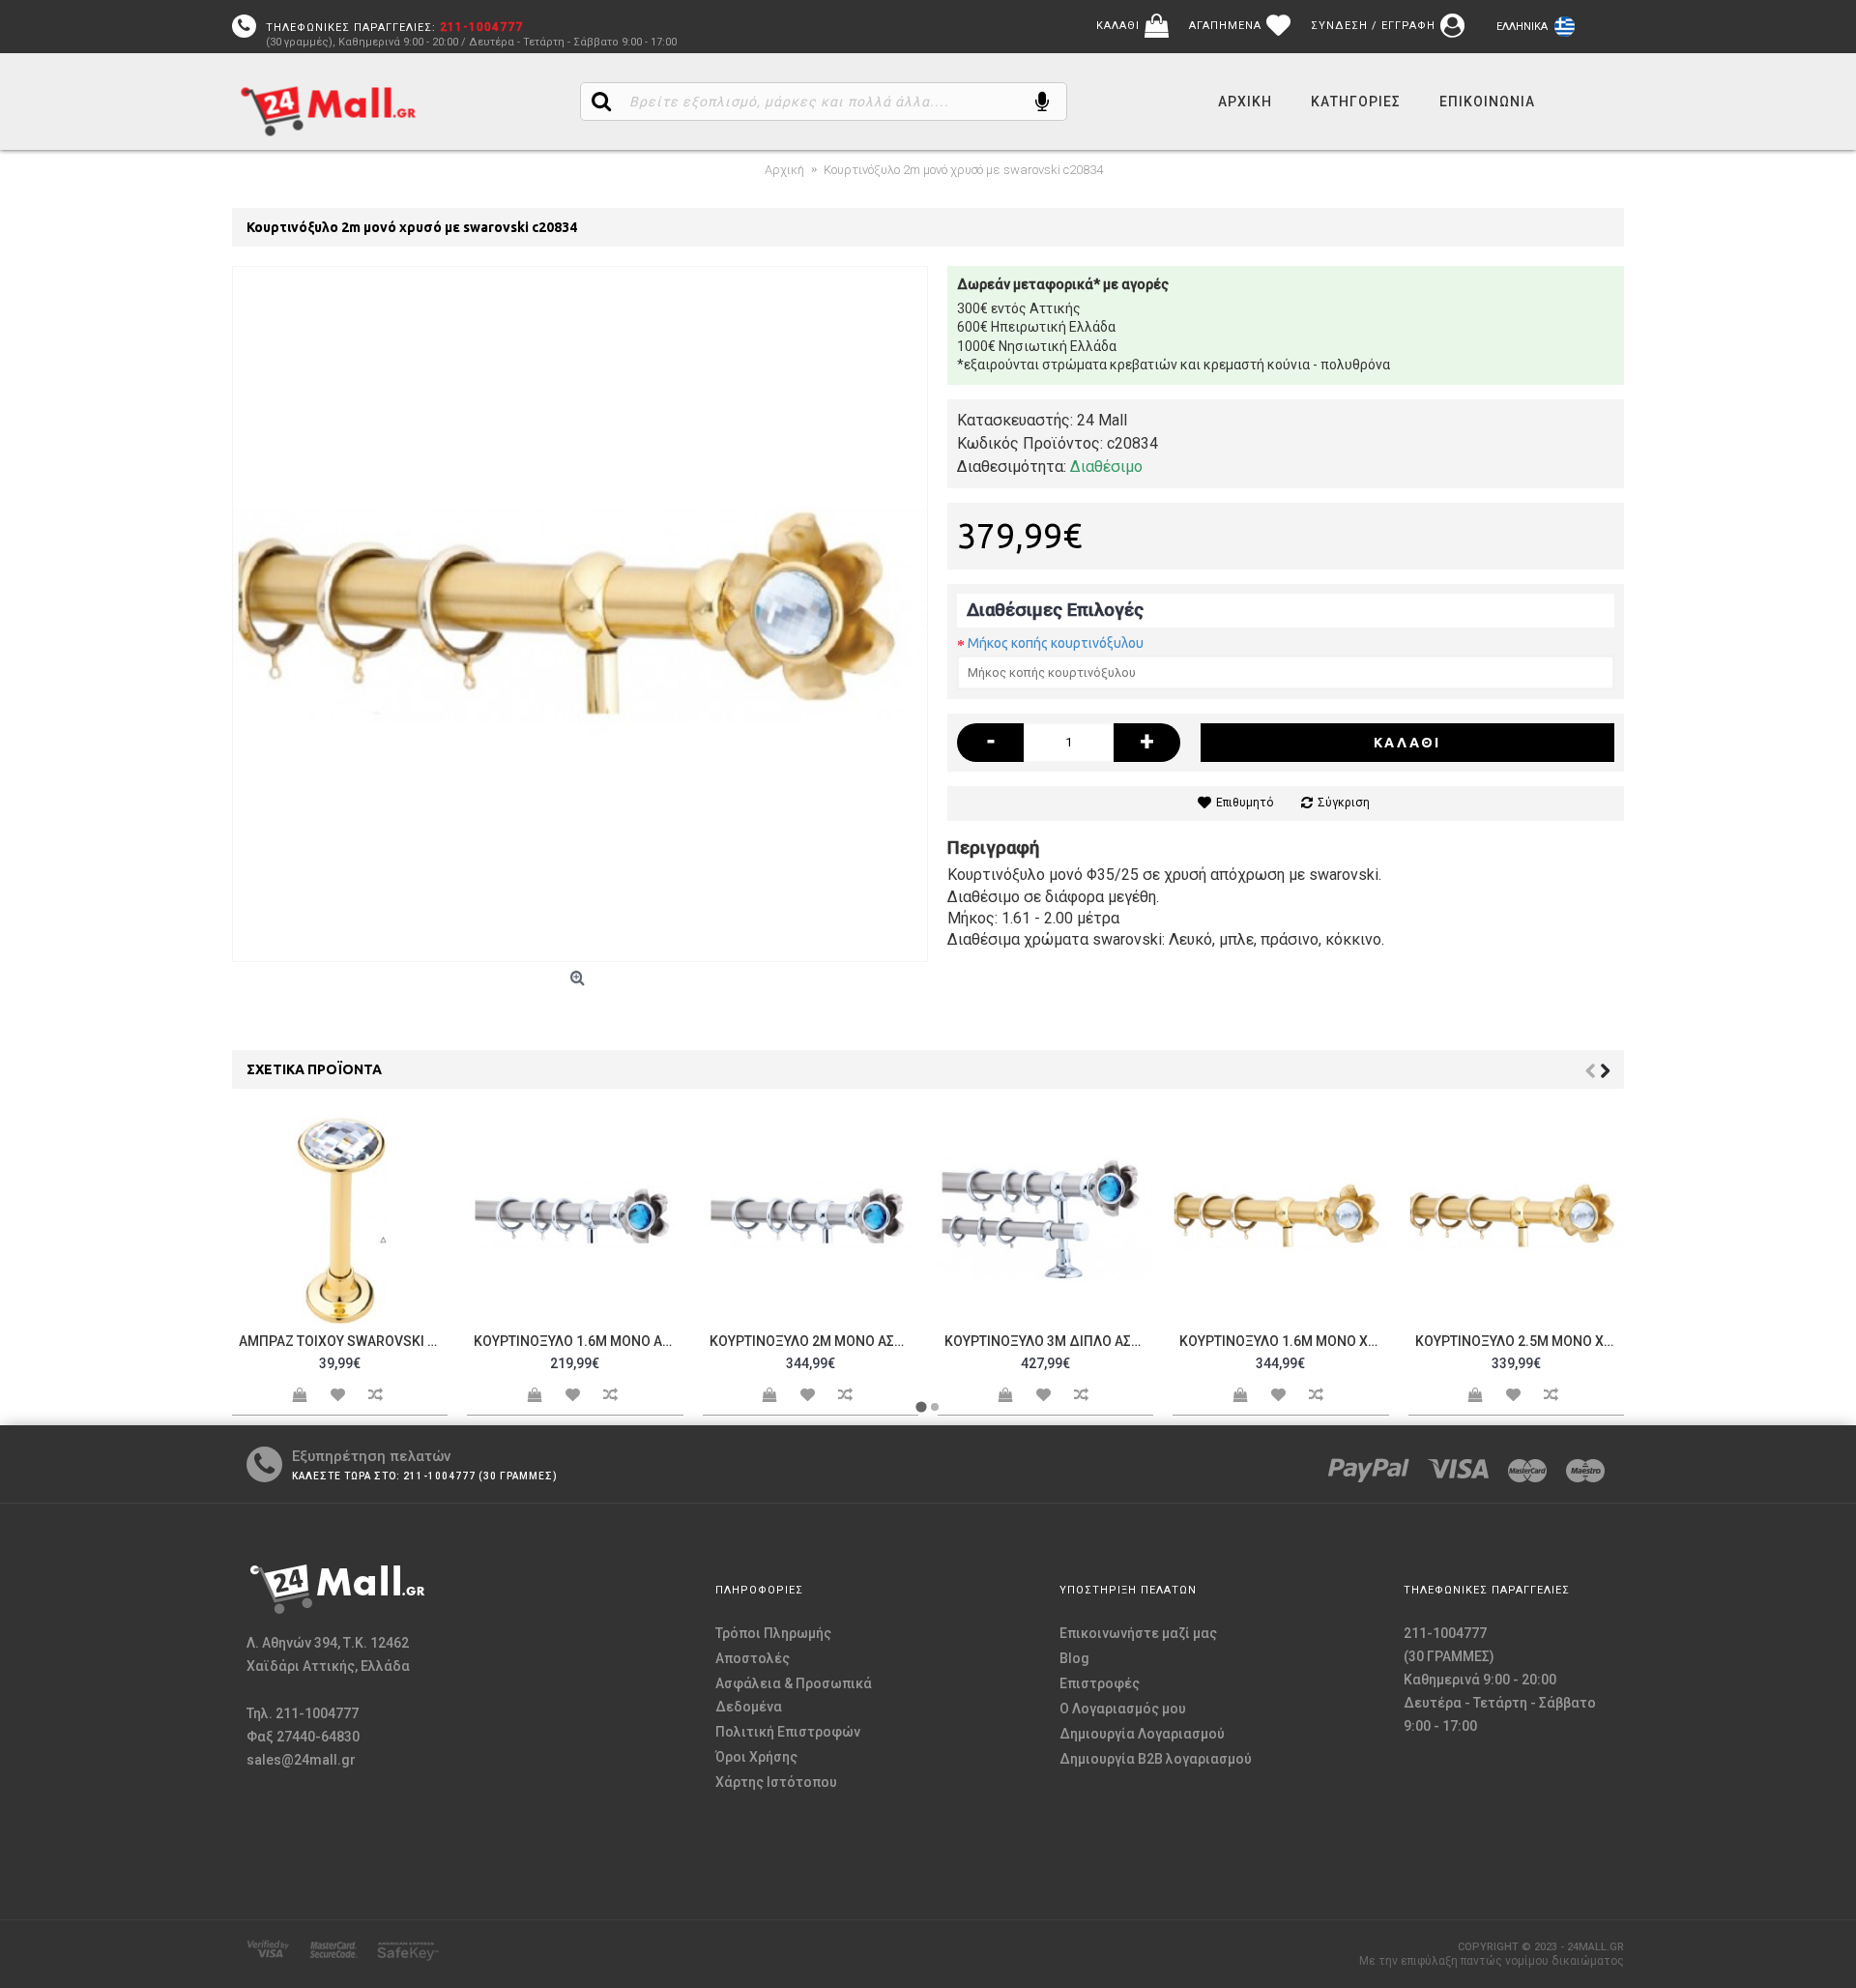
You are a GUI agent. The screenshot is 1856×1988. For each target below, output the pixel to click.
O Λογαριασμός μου (1123, 1709)
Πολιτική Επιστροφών (788, 1732)
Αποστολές (753, 1658)
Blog (1074, 1658)
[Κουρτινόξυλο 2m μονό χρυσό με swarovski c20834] (580, 614)
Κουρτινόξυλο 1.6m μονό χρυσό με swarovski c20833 (1284, 1341)
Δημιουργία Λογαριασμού (1142, 1734)
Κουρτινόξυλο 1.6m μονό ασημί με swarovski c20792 (578, 1341)
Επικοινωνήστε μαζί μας (1138, 1633)
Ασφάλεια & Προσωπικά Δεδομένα (794, 1695)
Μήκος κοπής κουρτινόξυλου (1056, 643)
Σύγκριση (1344, 803)
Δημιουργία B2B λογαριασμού (1156, 1759)
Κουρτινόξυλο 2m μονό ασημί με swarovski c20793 (814, 1341)
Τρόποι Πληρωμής (773, 1633)
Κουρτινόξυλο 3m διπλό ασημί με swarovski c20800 (1049, 1341)
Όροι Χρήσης (756, 1757)
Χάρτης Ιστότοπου (776, 1782)
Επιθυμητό (1245, 803)
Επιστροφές (1100, 1683)
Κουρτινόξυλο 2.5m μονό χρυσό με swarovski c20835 (1520, 1341)
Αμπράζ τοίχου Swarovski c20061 (343, 1341)
